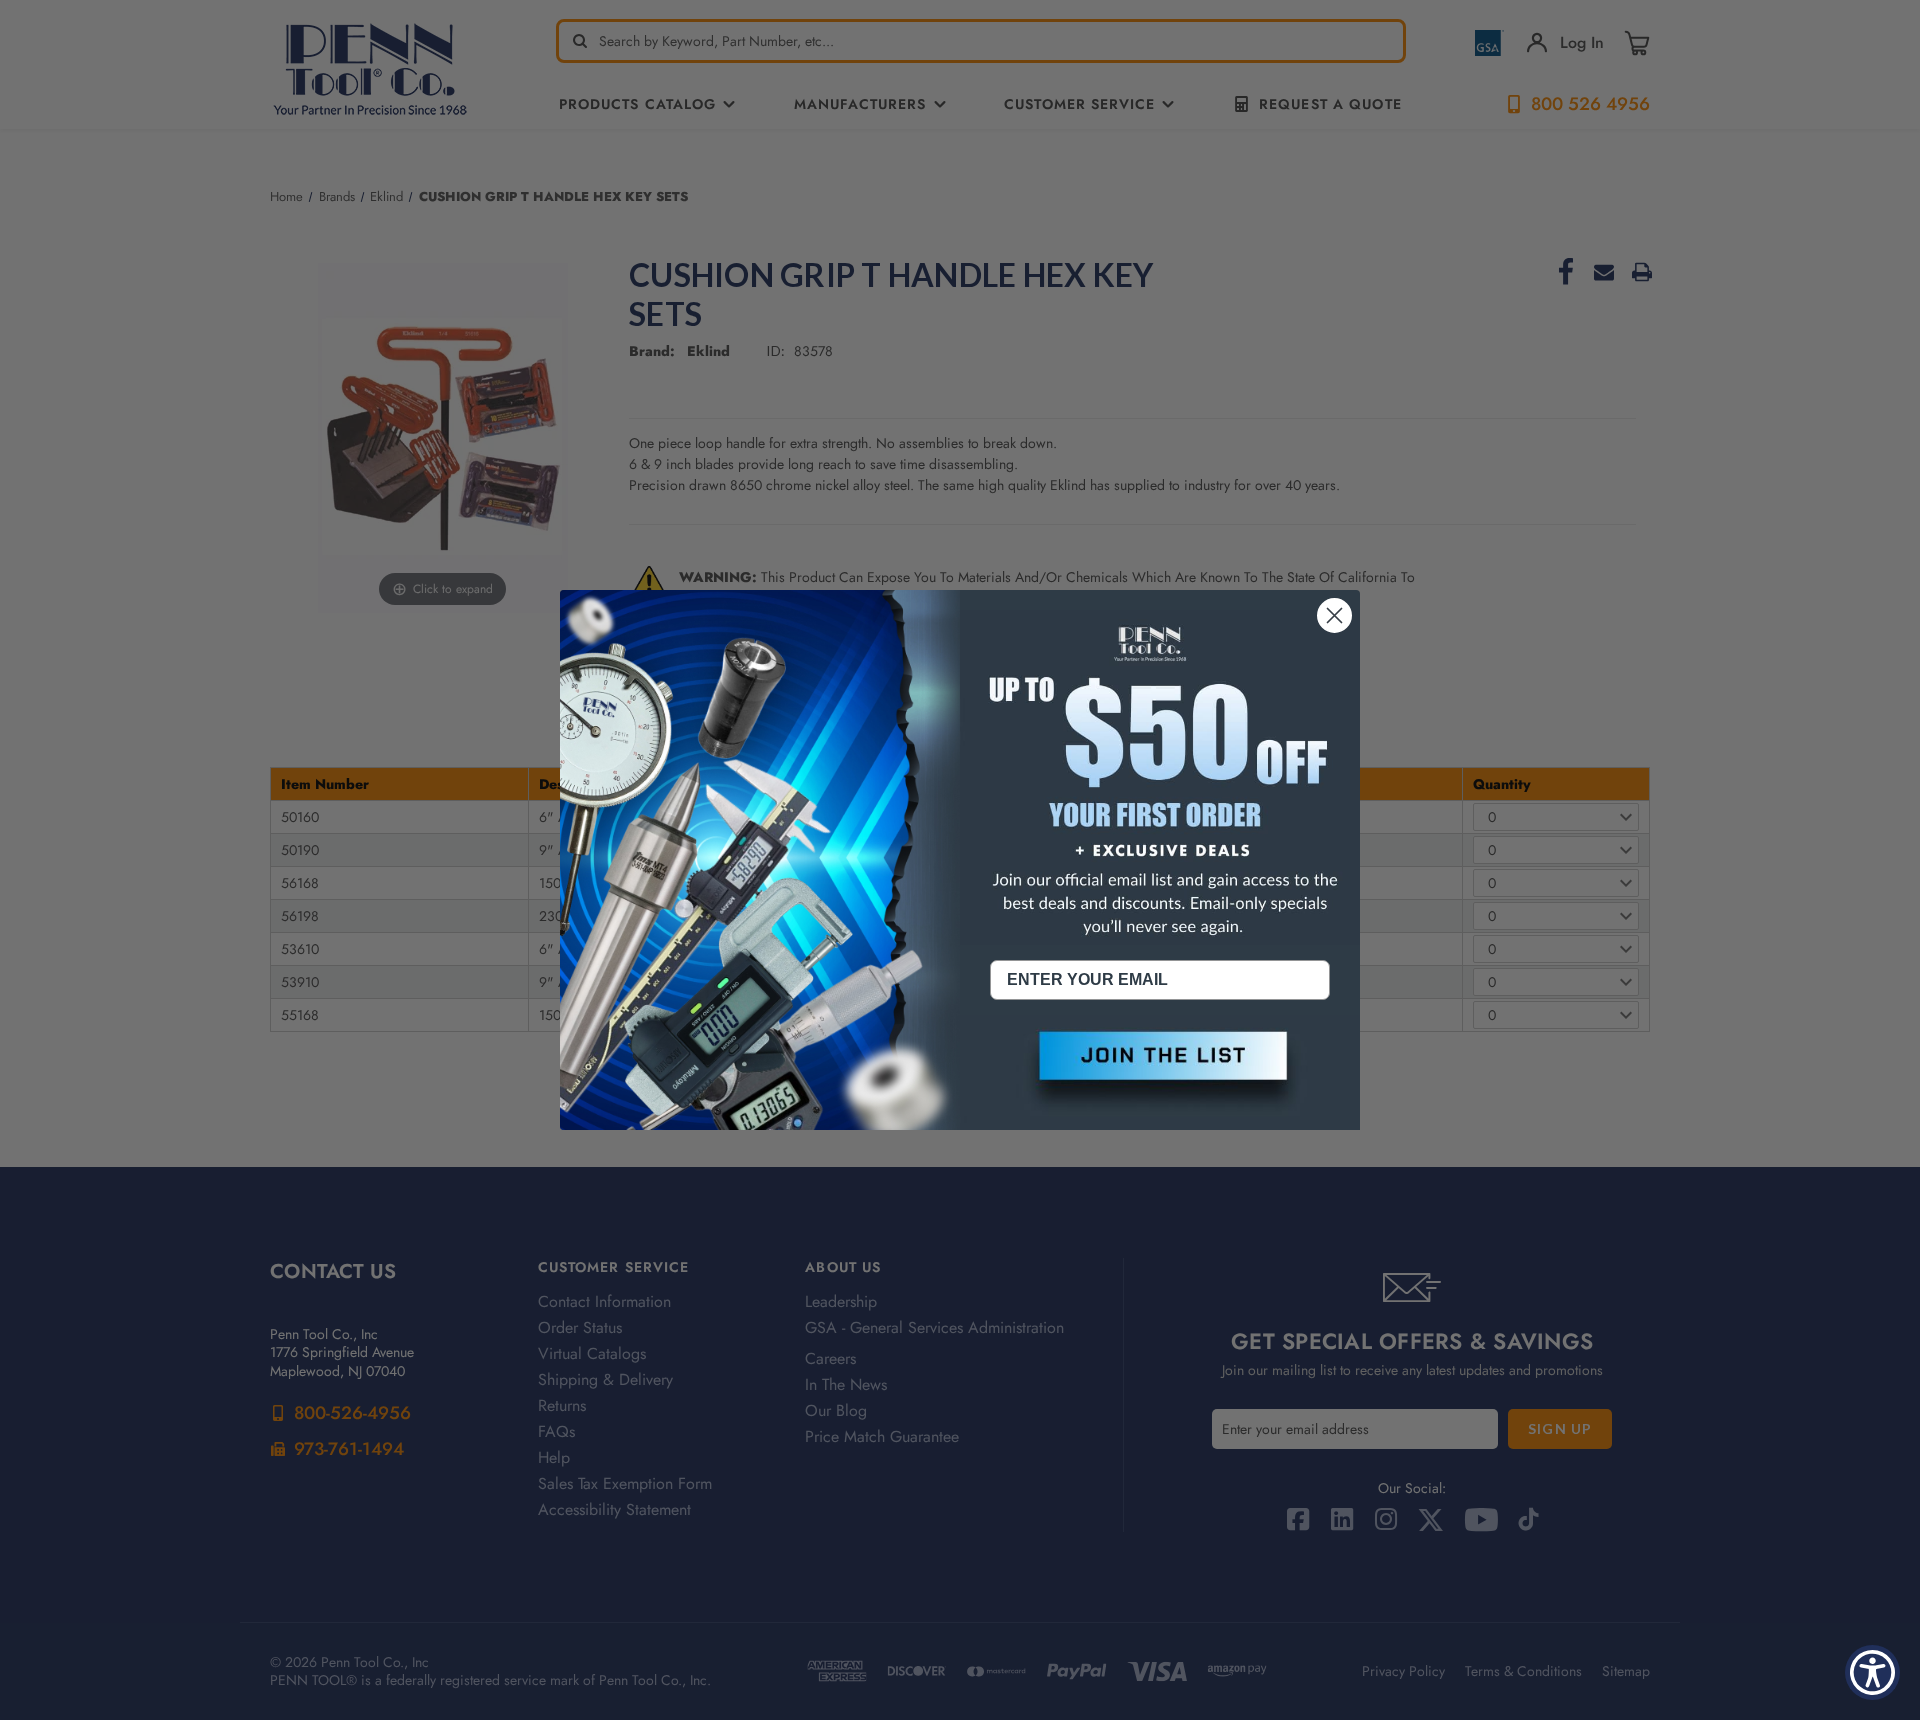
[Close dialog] (1334, 615)
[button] (1160, 1072)
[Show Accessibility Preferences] (1872, 1672)
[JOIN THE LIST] (1160, 1072)
